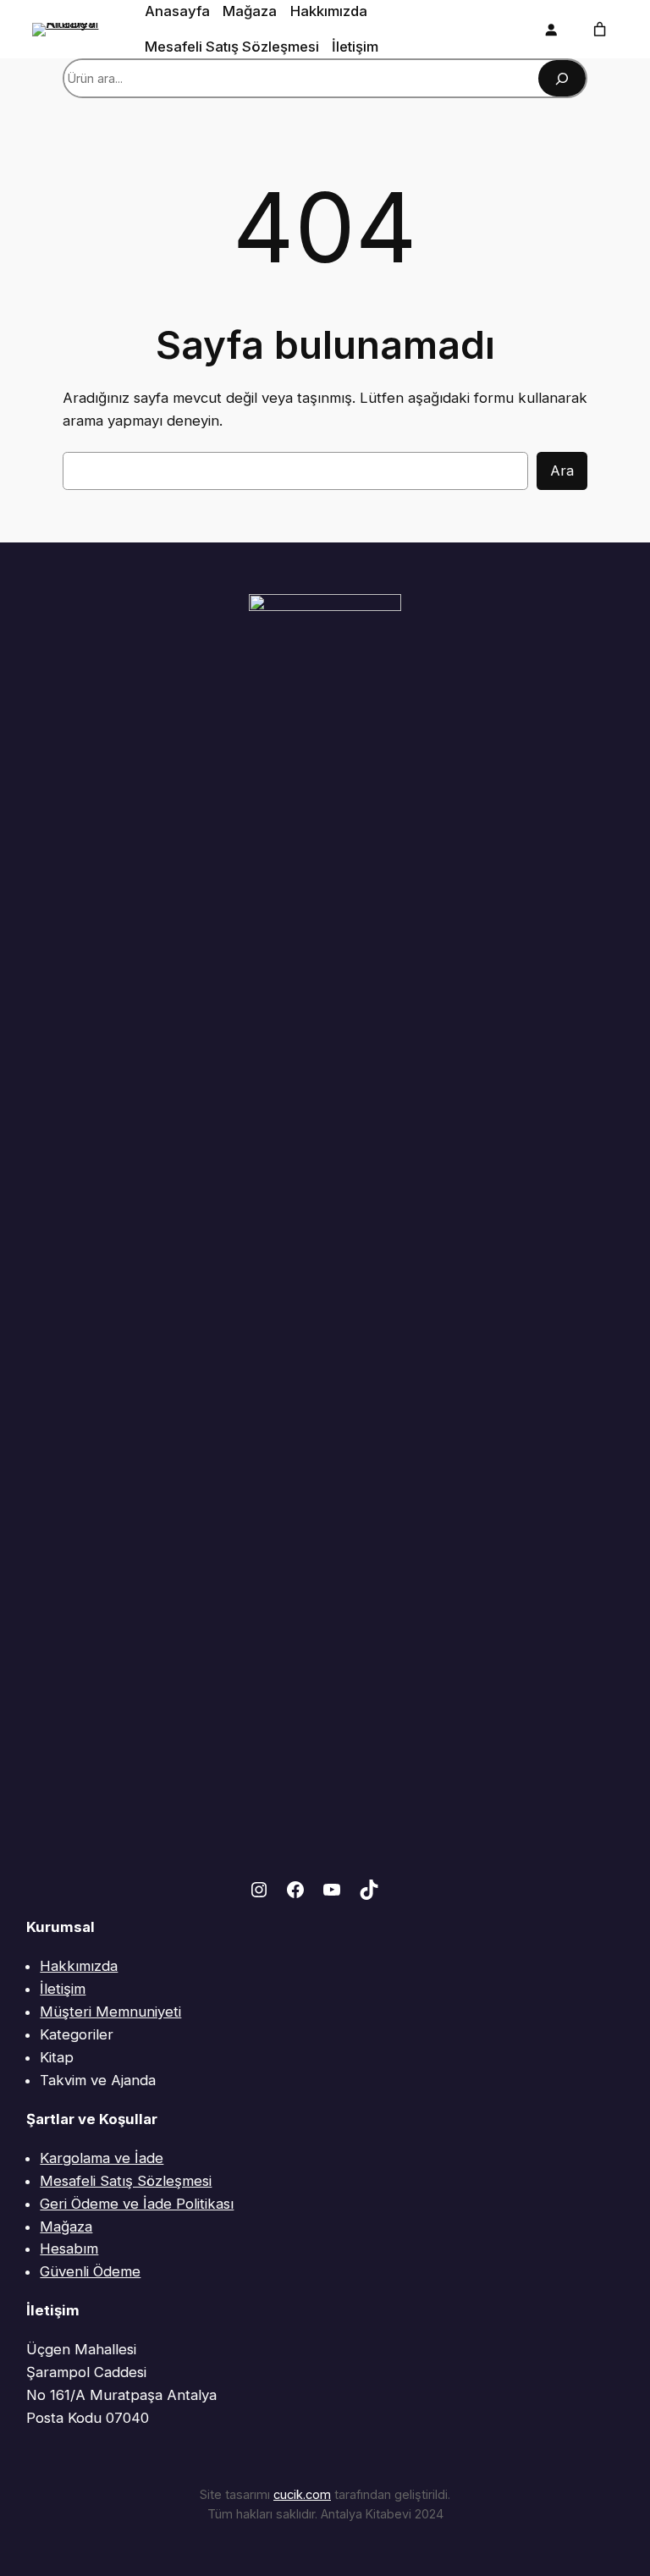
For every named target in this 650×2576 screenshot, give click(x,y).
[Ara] (562, 78)
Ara (562, 471)
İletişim (63, 1989)
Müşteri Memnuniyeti (110, 2012)
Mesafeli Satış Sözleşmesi (126, 2181)
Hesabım (69, 2248)
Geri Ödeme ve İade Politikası (137, 2204)
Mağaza (66, 2226)
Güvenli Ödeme (90, 2271)
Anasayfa (177, 11)
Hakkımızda (79, 1966)
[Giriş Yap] (550, 30)
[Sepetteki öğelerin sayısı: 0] (600, 30)
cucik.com (302, 2494)
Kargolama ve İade (102, 2158)
